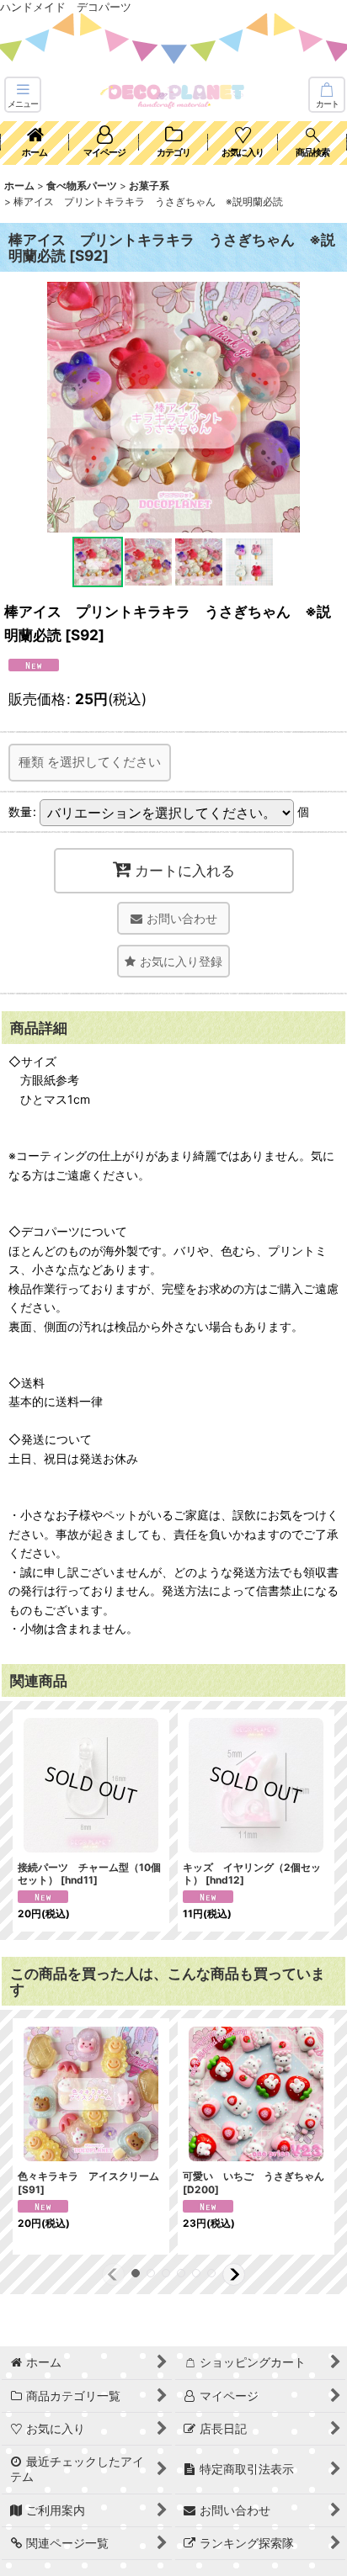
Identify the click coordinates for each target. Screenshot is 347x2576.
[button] (23, 95)
